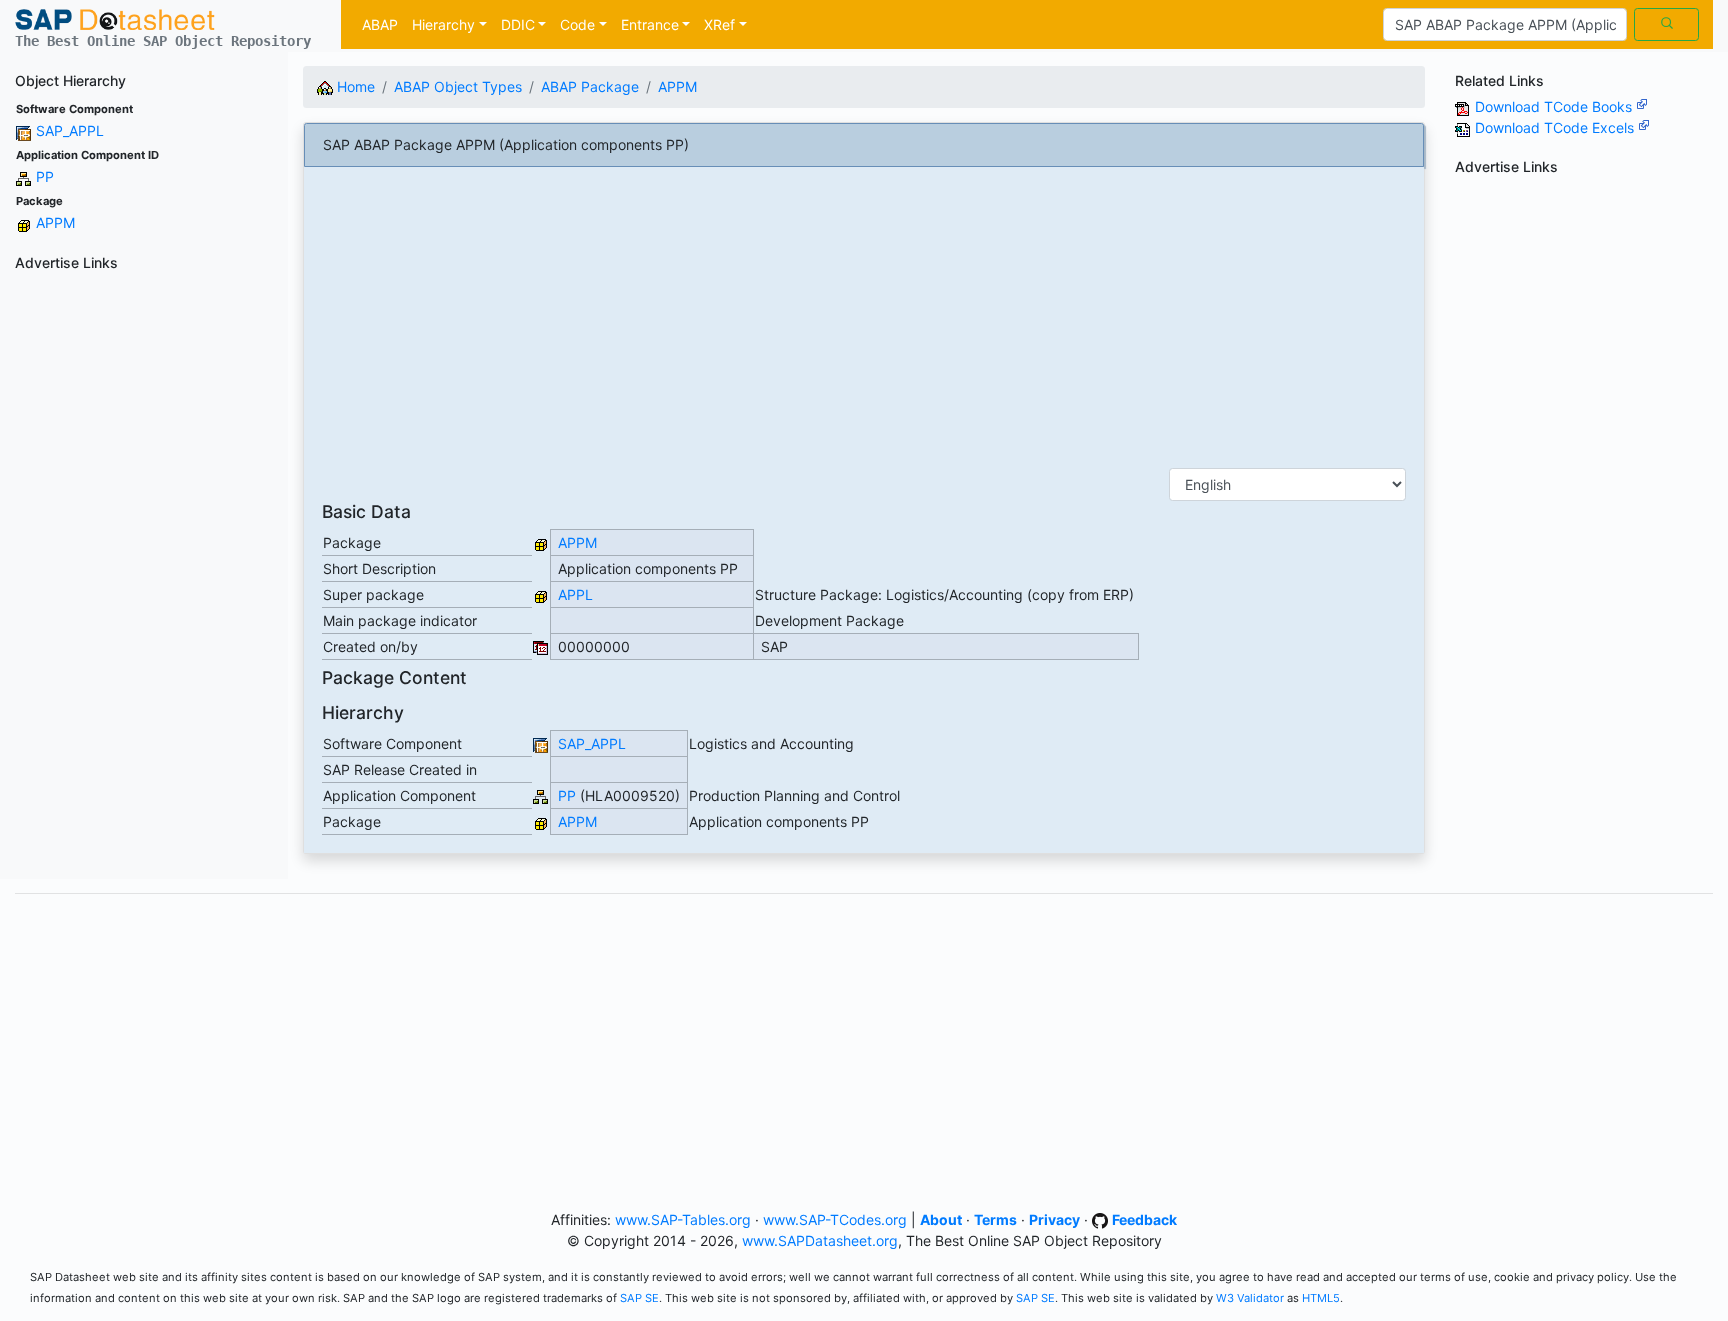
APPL (575, 594)
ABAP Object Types (458, 86)
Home (354, 86)
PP (45, 176)
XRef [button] (719, 24)
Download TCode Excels (1556, 127)
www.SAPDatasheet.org (820, 1240)
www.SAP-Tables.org (683, 1219)
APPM (55, 222)
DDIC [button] (518, 24)
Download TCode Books (1555, 106)
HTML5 (1321, 1298)
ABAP (380, 24)
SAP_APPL (70, 130)
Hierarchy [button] (443, 24)
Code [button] (577, 24)
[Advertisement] (144, 579)
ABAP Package (590, 86)
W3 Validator (1250, 1298)
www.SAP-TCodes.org (835, 1219)
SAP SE (639, 1298)
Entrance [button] (650, 24)
